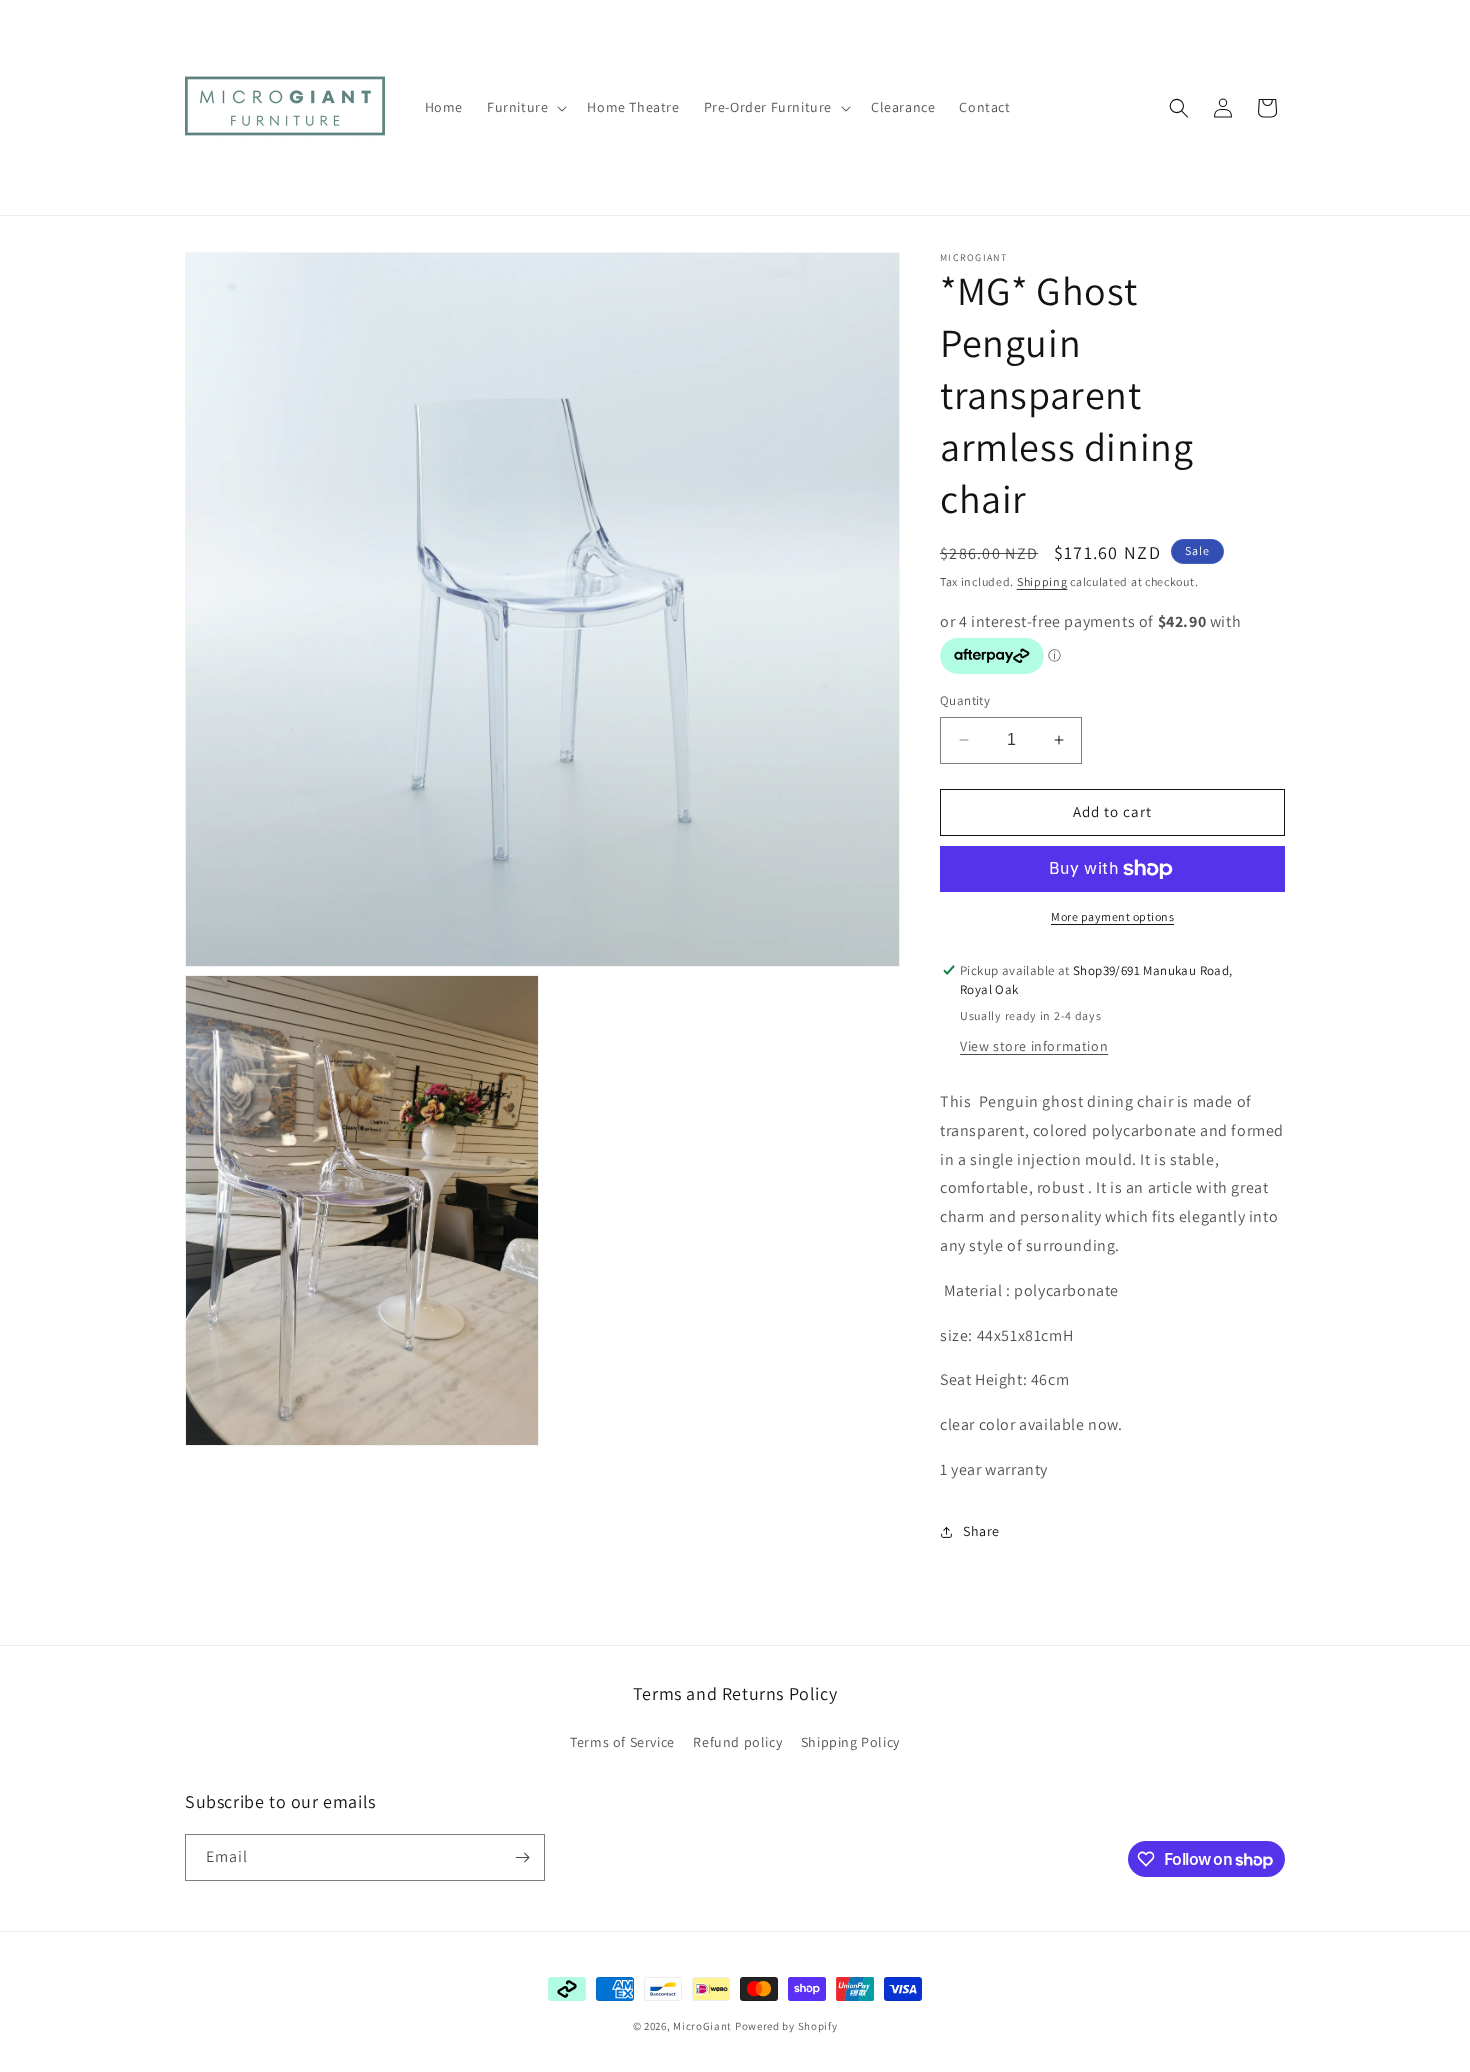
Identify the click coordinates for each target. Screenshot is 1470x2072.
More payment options (1112, 916)
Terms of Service (622, 1742)
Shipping (1042, 581)
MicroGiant (702, 2026)
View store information (1034, 1046)
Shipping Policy (850, 1742)
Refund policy (737, 1742)
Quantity (965, 700)
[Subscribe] (522, 1857)
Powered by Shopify (786, 2026)
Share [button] (981, 1531)
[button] (525, 107)
